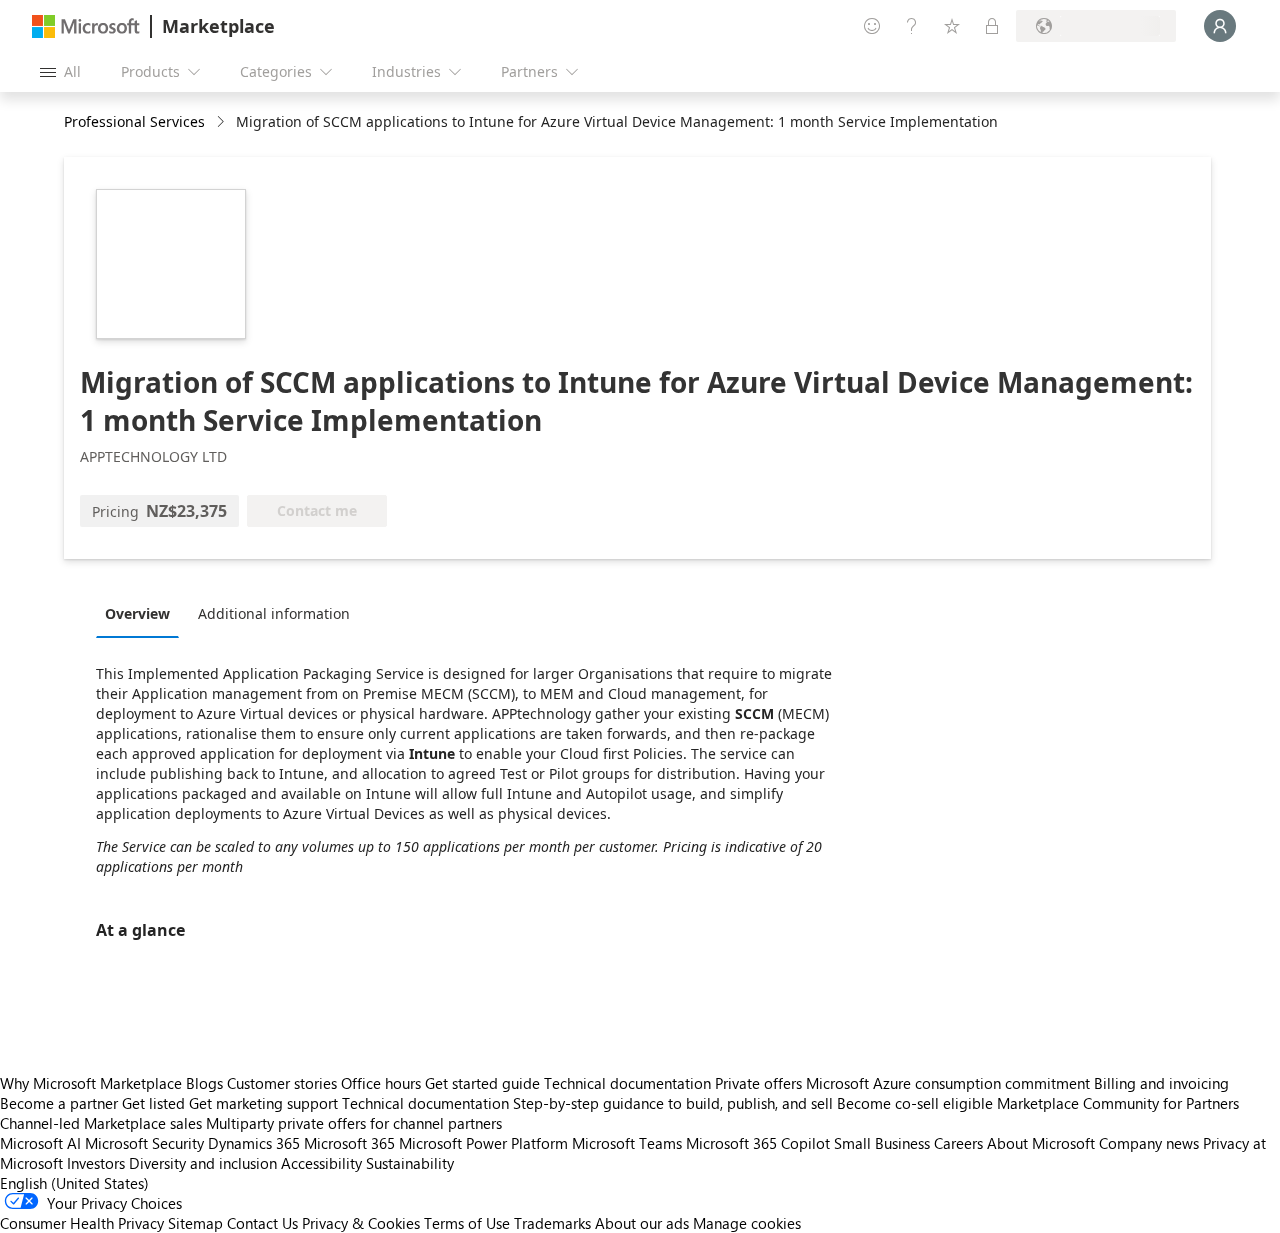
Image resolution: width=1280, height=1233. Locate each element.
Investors (96, 1163)
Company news (1149, 1143)
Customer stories (282, 1083)
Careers (958, 1143)
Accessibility (321, 1163)
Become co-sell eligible (915, 1103)
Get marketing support (263, 1103)
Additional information (274, 613)
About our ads (642, 1223)
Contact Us (262, 1223)
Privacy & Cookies (361, 1223)
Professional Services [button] (134, 121)
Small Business (882, 1143)
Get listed (153, 1103)
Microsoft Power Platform (483, 1143)
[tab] (142, 613)
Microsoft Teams (627, 1143)
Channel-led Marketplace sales (101, 1123)
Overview (137, 613)
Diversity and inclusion (203, 1163)
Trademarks (552, 1223)
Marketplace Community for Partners (1118, 1103)
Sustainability (410, 1163)
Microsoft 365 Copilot (758, 1143)
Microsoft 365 (349, 1143)
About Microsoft (1041, 1143)
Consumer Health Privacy (82, 1223)
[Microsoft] (86, 26)
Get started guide (482, 1083)
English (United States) (74, 1183)
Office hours (381, 1083)
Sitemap (195, 1223)
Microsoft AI (40, 1143)
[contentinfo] (222, 122)
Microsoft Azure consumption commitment (950, 1083)
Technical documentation (627, 1083)
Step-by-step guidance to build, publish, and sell (673, 1103)
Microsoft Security (144, 1143)
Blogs (204, 1083)
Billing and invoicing (1161, 1083)
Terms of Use (467, 1223)
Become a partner (59, 1103)
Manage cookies (747, 1223)
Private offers (758, 1083)
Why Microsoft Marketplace (91, 1083)
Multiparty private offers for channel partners (354, 1123)
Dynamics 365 (254, 1143)
